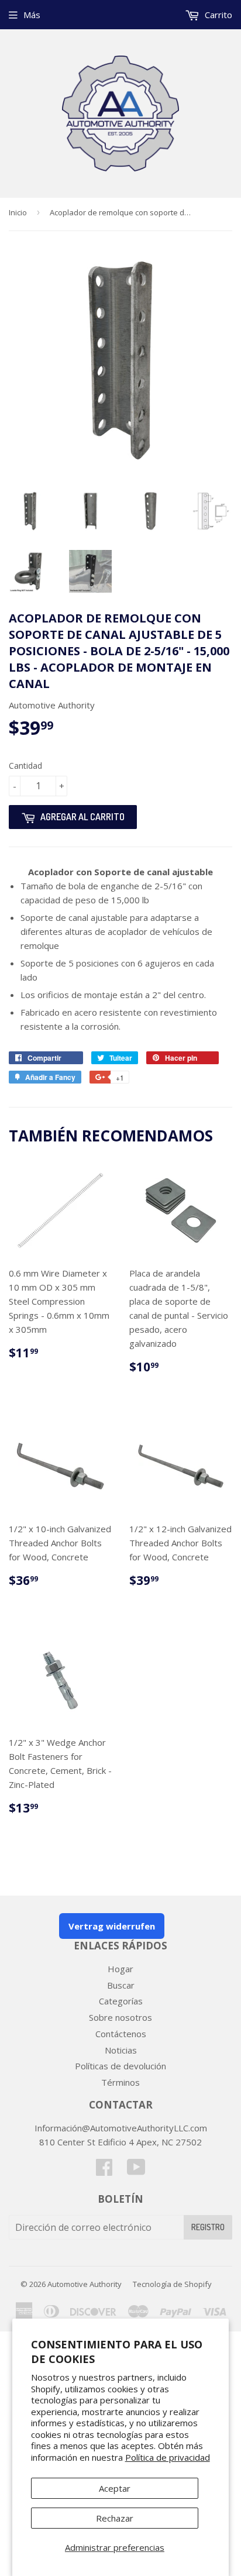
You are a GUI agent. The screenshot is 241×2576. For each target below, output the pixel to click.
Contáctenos (121, 2034)
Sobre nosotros (120, 2017)
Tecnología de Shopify (172, 2284)
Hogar (120, 1969)
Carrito (217, 15)
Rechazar (115, 2518)
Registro (208, 2227)
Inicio (18, 212)
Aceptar (115, 2488)
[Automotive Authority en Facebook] (104, 2171)
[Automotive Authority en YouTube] (136, 2171)
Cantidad (25, 766)
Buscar (121, 1985)
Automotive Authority (85, 2284)
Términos (120, 2082)
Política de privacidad (168, 2457)
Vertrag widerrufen (112, 1926)
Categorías (121, 2001)
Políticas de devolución (120, 2066)
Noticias (121, 2050)
